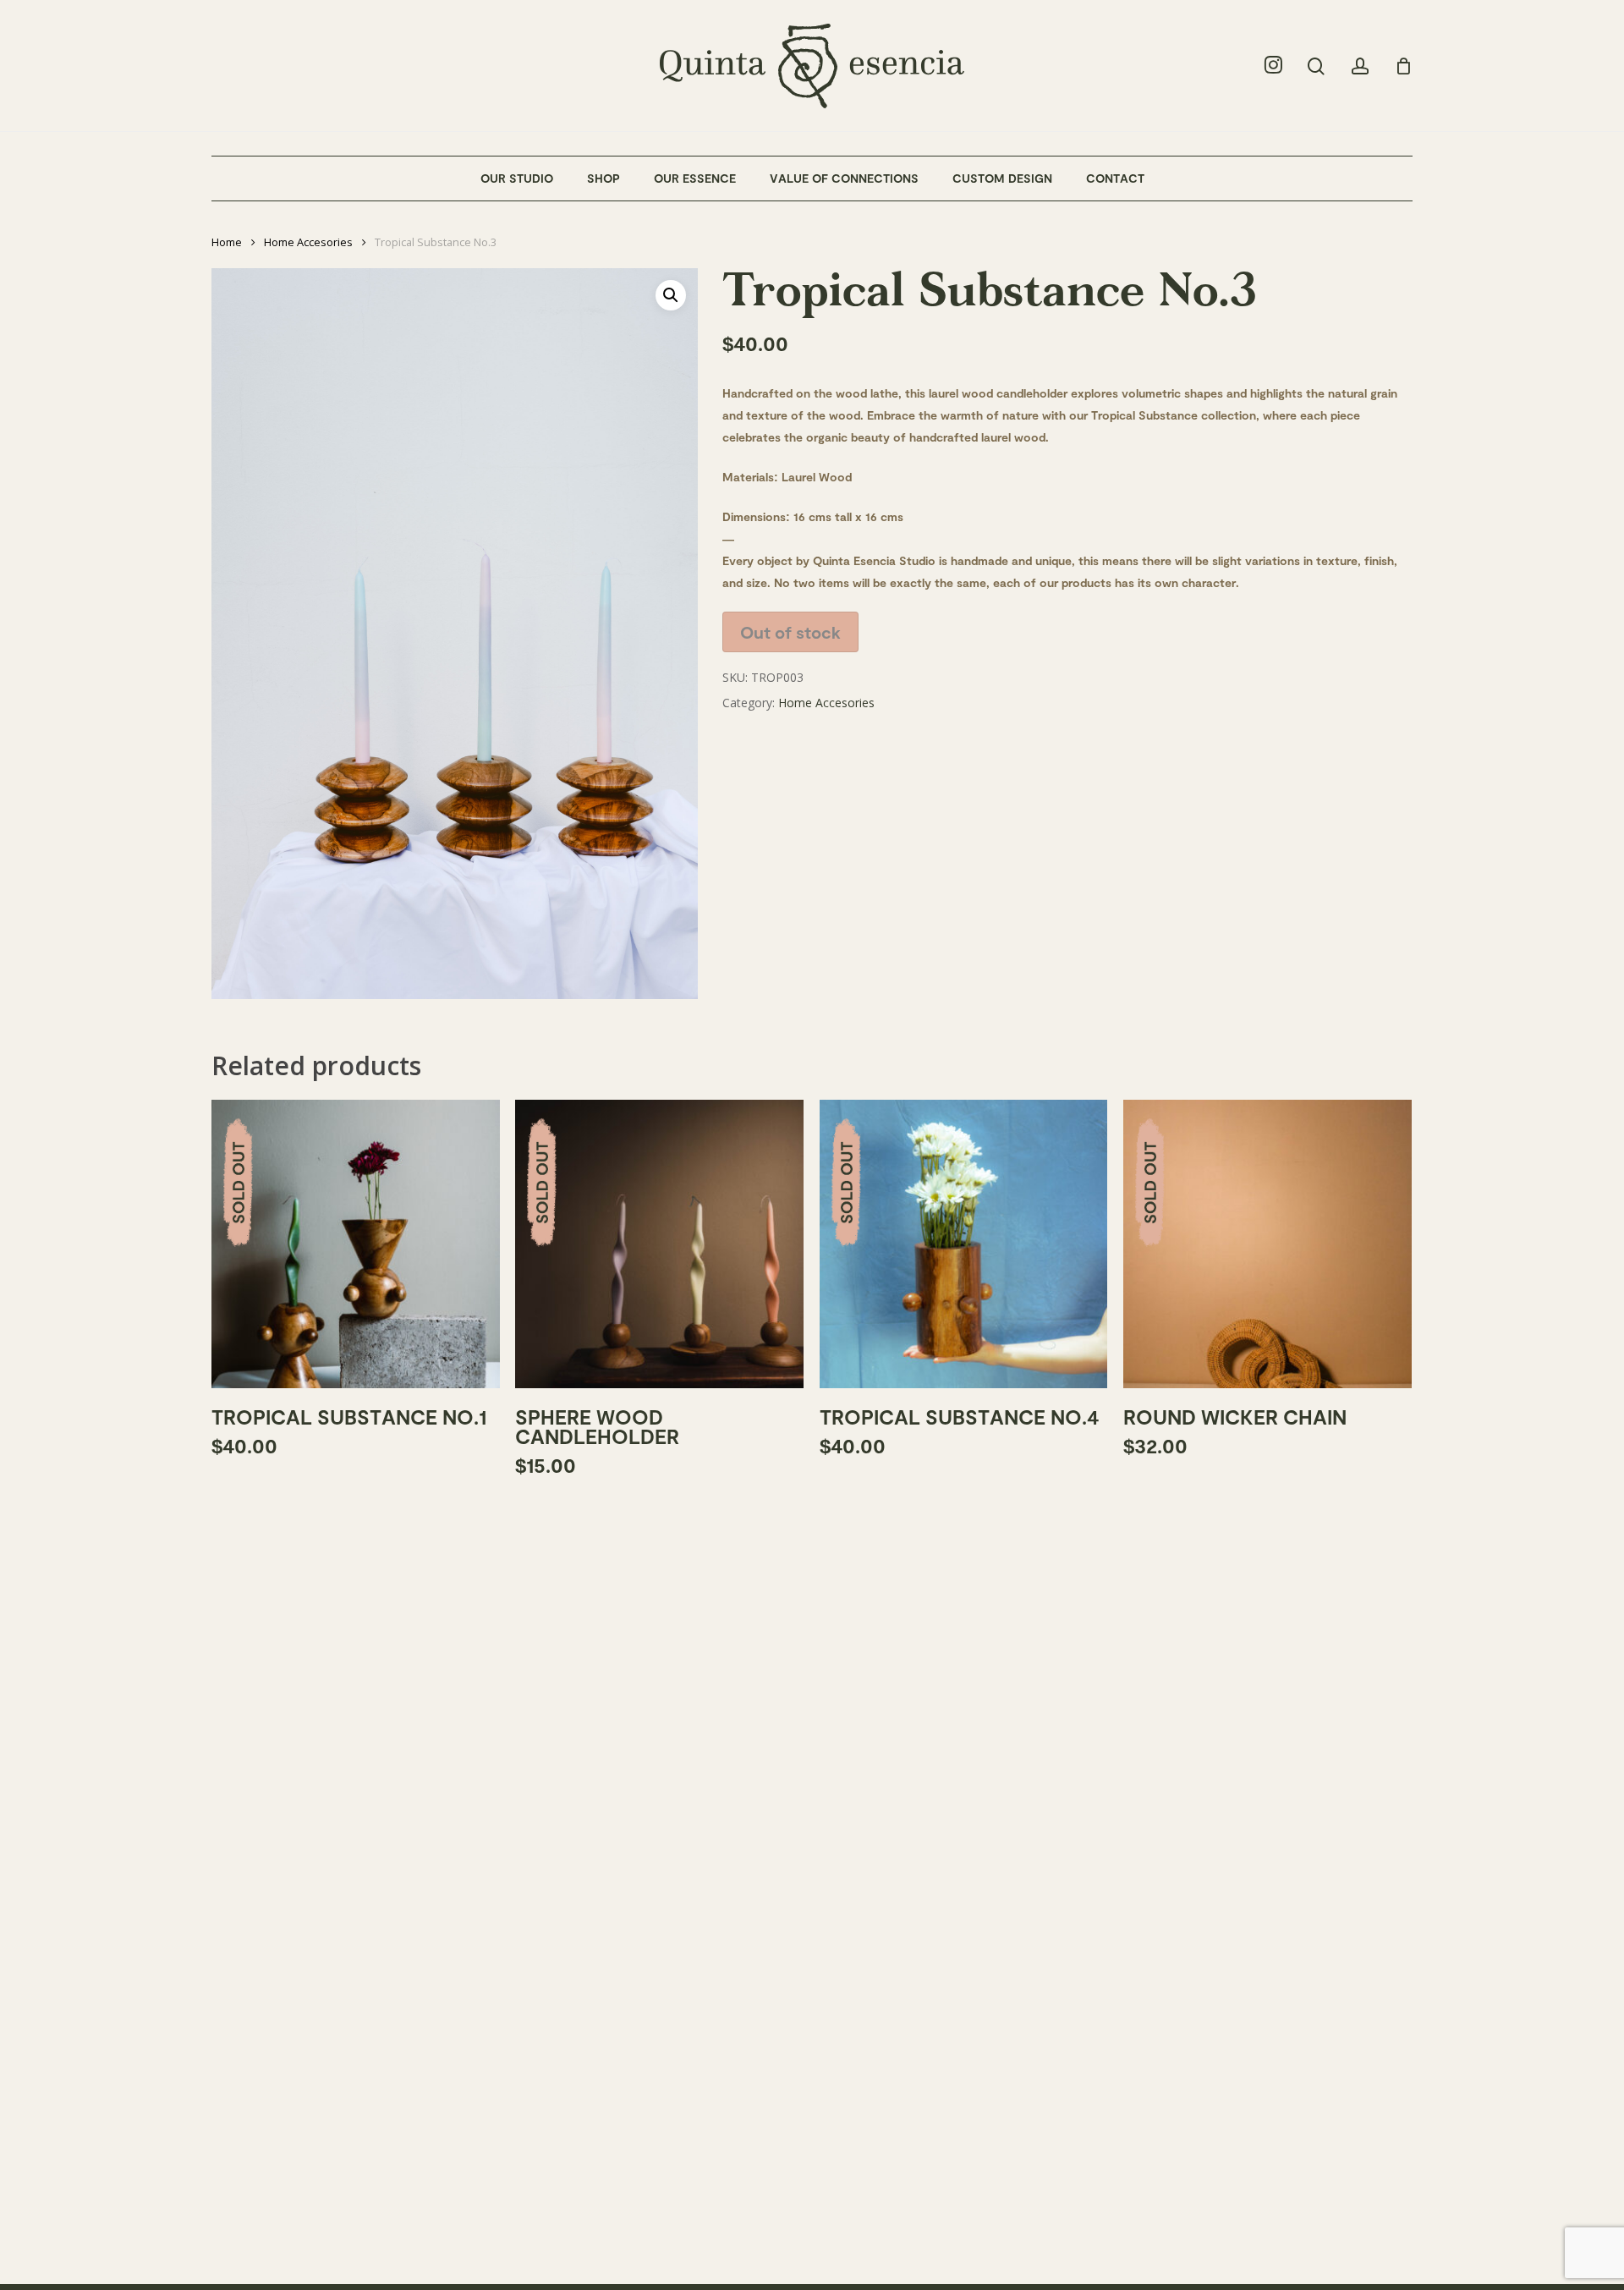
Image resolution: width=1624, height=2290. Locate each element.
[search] (1316, 66)
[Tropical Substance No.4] (964, 1244)
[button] (671, 295)
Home (227, 242)
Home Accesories (308, 242)
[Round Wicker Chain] (1267, 1244)
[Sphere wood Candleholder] (659, 1244)
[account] (1360, 66)
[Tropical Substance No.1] (356, 1244)
